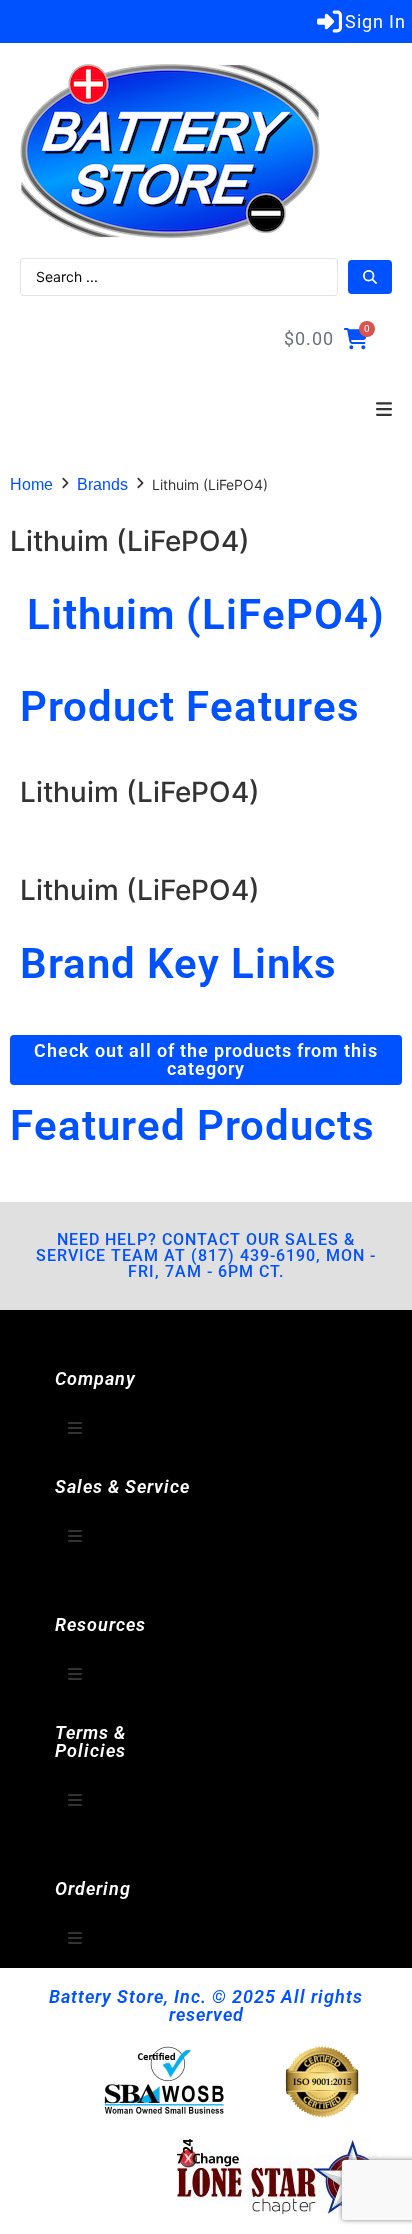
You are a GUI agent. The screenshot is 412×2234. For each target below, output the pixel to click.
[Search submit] (370, 277)
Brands (102, 484)
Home (31, 484)
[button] (384, 410)
